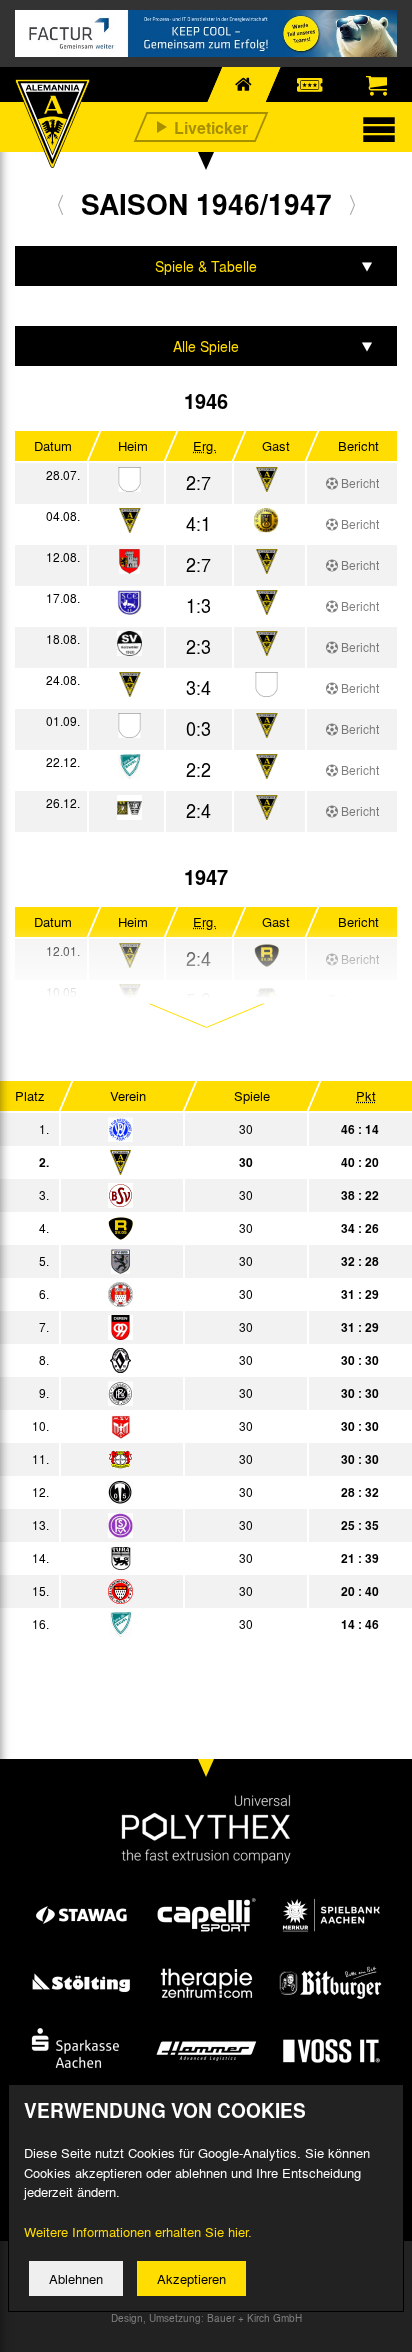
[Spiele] (129, 480)
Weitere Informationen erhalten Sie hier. (138, 2231)
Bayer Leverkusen (181, 1459)
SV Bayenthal (181, 1195)
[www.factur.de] (206, 33)
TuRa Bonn (181, 1558)
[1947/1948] (352, 204)
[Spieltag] (120, 1130)
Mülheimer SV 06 (181, 1426)
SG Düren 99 (181, 1327)
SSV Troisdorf (181, 1492)
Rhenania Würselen (181, 1228)
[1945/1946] (60, 204)
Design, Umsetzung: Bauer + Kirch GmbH (206, 2318)
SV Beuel (181, 1624)
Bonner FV (181, 1393)
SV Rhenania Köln (181, 1525)
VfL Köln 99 (181, 1294)
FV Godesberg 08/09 (181, 1261)
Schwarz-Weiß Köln (181, 1360)
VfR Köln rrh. (181, 1129)
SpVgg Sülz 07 (181, 1591)
